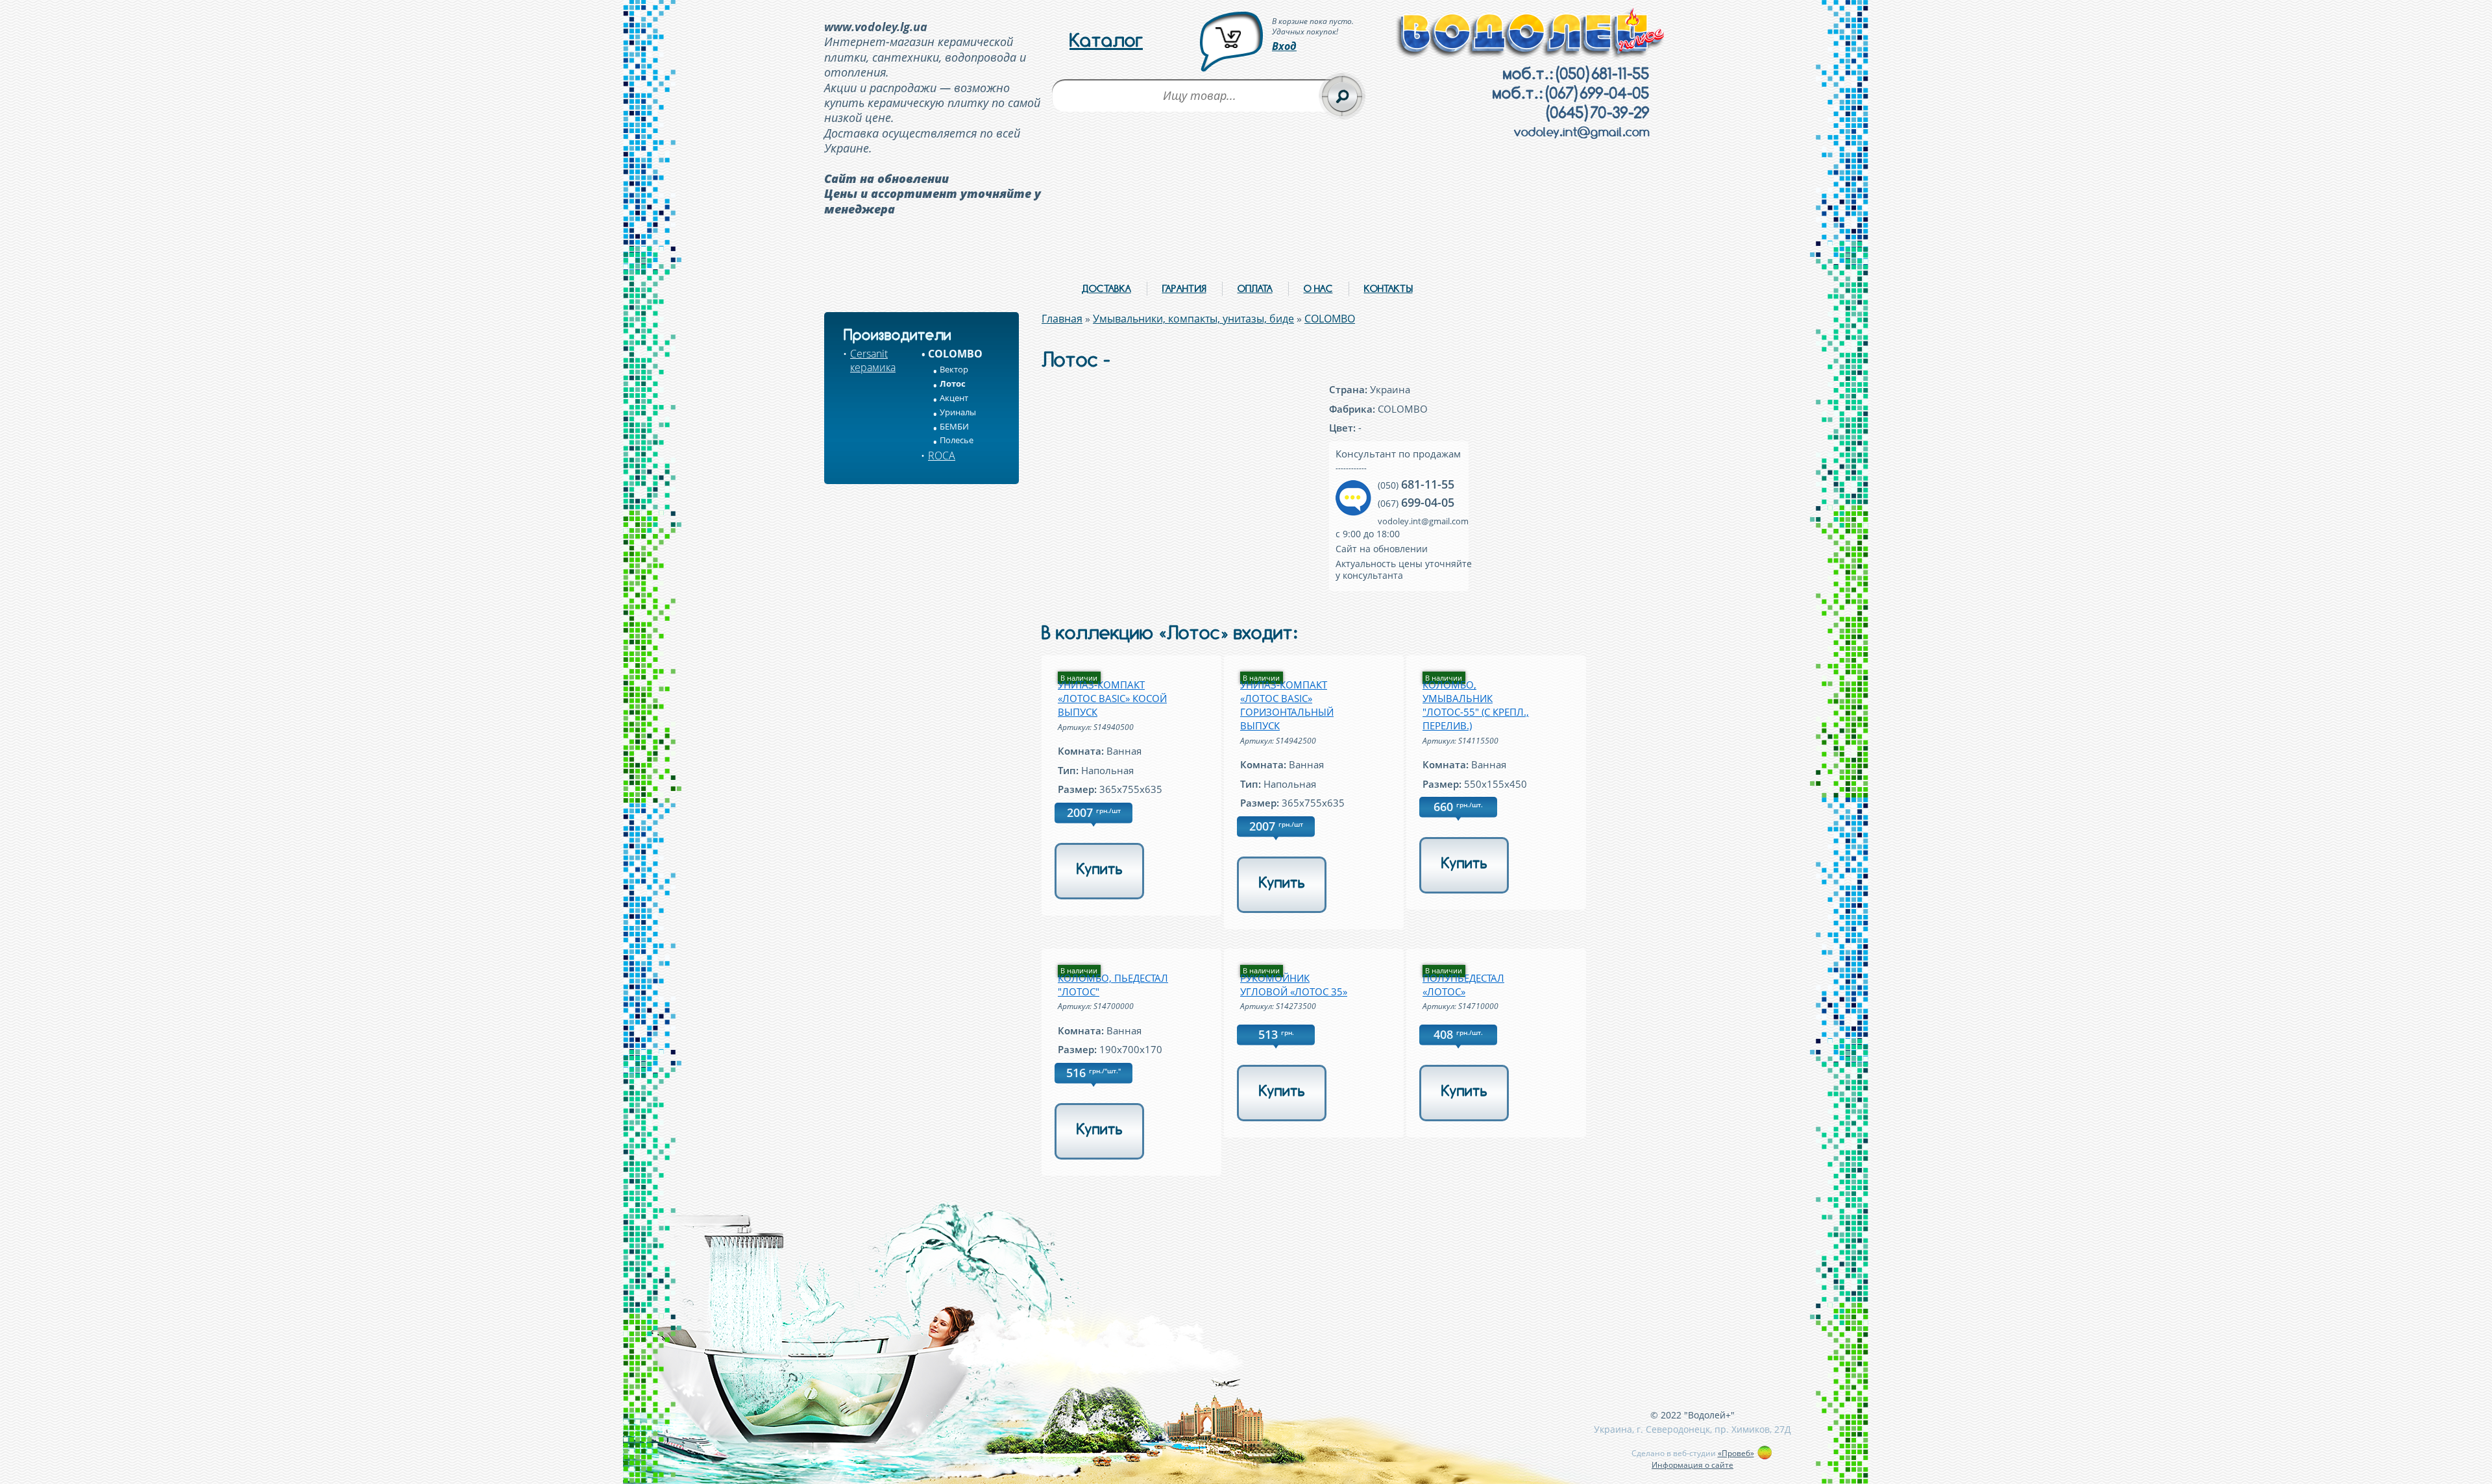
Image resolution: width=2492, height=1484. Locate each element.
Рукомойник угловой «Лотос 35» (1294, 985)
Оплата (1255, 288)
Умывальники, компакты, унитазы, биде (1193, 319)
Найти (1342, 96)
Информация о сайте (1692, 1465)
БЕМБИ (954, 426)
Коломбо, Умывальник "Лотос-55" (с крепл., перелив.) (1476, 705)
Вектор (954, 369)
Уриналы (958, 412)
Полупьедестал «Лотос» (1463, 985)
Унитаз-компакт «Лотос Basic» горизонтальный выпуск (1287, 705)
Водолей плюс (1531, 33)
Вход (1284, 46)
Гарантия (1184, 288)
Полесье (957, 440)
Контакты (1388, 288)
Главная (1062, 319)
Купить (1100, 869)
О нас (1318, 288)
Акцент (954, 398)
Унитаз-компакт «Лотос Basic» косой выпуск (1112, 698)
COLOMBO (955, 354)
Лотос (953, 383)
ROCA (942, 456)
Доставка (1106, 288)
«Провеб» (1736, 1453)
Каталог (1106, 40)
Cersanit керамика (873, 360)
